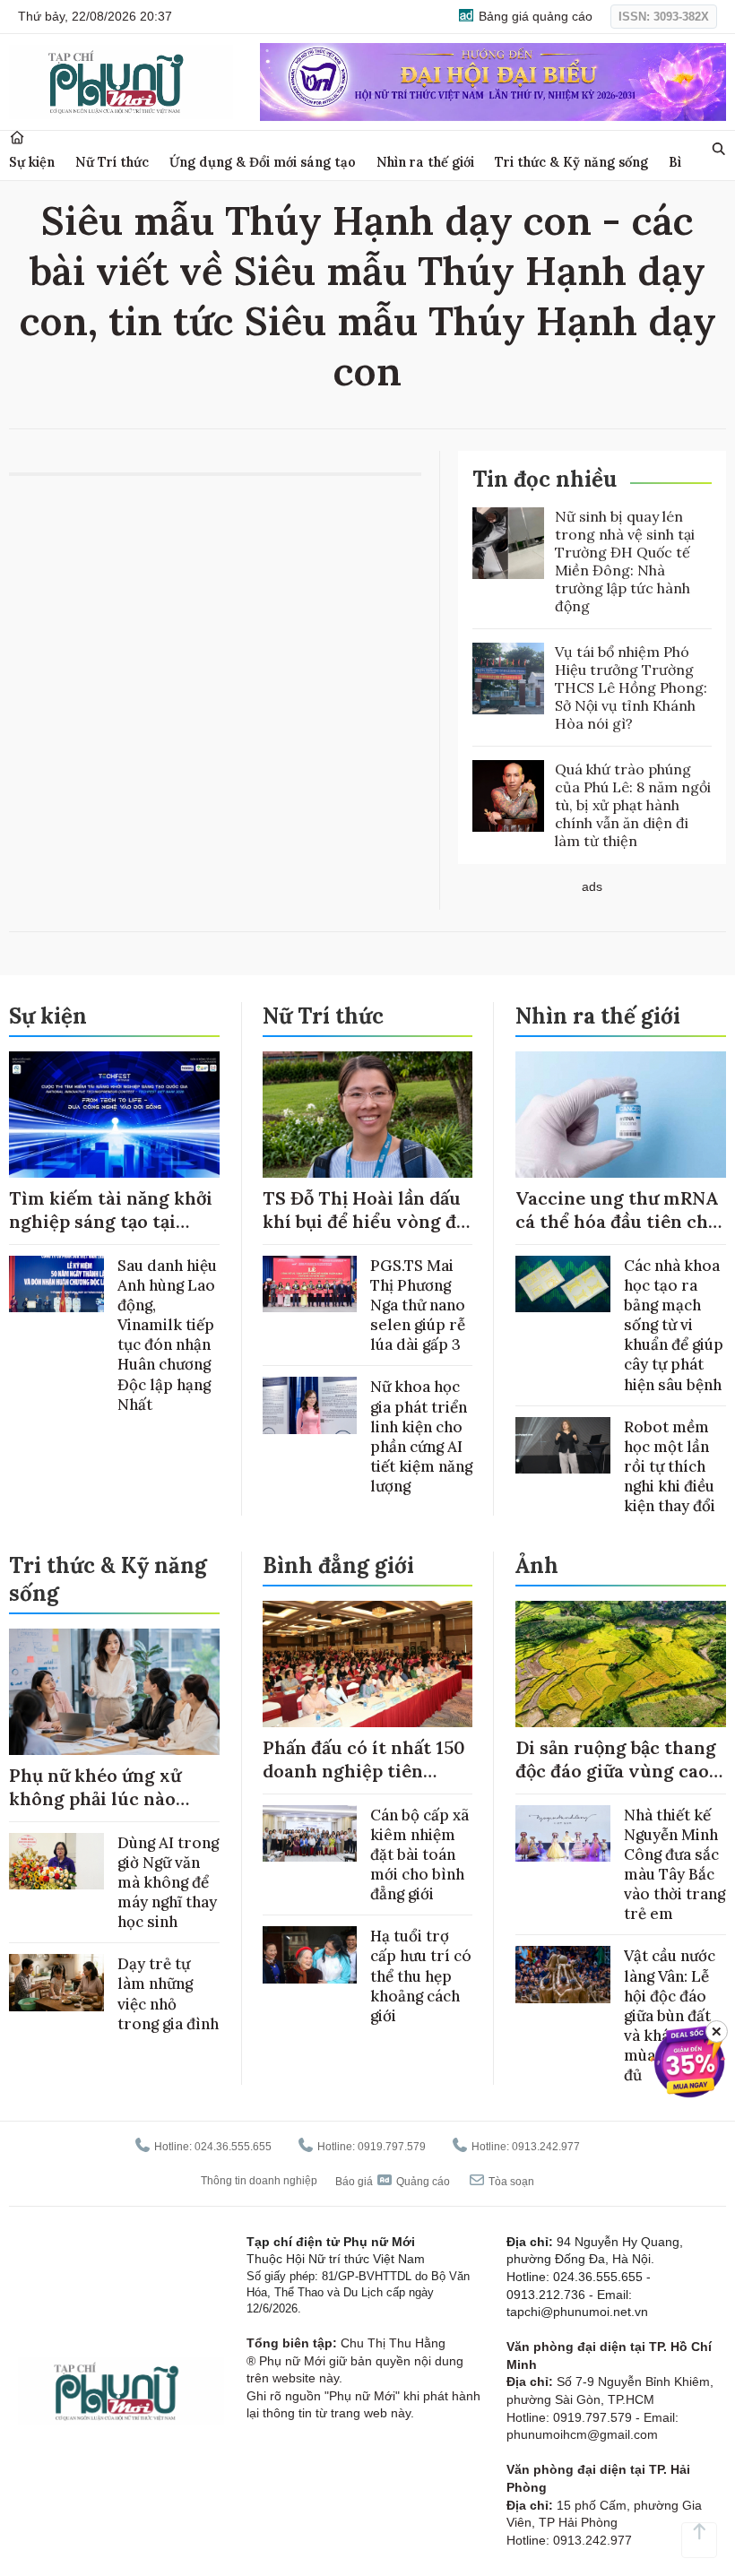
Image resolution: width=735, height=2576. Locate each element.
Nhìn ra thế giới (425, 162)
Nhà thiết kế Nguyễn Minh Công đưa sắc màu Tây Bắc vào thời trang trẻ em (674, 1864)
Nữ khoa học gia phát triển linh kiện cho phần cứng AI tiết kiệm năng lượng (421, 1436)
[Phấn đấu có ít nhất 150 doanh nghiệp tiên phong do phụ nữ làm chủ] (368, 1664)
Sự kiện (32, 162)
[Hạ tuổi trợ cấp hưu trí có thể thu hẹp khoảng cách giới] (310, 1954)
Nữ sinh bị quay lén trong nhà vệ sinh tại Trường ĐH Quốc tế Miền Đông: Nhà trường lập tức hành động (625, 561)
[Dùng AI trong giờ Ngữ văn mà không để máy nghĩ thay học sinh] (56, 1861)
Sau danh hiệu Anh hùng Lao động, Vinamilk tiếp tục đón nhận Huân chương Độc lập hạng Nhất (167, 1335)
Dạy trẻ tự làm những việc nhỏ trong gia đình (168, 1993)
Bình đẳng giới (338, 1565)
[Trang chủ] (17, 138)
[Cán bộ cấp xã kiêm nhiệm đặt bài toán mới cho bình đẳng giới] (310, 1833)
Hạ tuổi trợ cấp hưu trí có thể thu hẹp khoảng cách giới (421, 1975)
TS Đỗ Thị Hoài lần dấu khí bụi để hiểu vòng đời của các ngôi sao (367, 1221)
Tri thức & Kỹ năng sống (571, 162)
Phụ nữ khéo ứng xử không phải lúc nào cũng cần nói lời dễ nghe (95, 1810)
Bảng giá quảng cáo (534, 16)
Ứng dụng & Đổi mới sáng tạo (263, 162)
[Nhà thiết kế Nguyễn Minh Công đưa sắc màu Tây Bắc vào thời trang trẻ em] (563, 1833)
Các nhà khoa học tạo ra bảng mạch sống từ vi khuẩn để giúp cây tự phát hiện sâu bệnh (674, 1325)
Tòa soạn (510, 2182)
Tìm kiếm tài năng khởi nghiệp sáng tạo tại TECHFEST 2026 (111, 1221)
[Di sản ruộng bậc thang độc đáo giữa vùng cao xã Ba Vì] (621, 1664)
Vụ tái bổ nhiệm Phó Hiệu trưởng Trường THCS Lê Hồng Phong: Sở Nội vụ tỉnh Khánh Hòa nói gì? (631, 687)
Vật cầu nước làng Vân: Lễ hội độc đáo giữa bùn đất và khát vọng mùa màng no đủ (672, 2015)
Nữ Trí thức (112, 162)
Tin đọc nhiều (545, 479)
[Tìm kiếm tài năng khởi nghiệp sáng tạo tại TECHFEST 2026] (114, 1115)
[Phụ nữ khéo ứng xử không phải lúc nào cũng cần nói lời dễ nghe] (114, 1692)
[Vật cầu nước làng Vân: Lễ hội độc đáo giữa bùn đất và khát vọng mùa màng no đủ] (563, 1974)
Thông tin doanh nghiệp (259, 2181)
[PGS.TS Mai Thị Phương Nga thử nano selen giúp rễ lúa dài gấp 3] (310, 1284)
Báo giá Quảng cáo (393, 2182)
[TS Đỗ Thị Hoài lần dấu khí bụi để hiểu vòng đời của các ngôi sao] (368, 1115)
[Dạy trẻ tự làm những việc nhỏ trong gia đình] (56, 1982)
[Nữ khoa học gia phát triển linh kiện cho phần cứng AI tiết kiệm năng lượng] (310, 1405)
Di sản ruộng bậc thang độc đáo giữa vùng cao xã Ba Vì (616, 1771)
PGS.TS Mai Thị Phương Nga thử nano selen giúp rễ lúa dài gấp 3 (418, 1305)
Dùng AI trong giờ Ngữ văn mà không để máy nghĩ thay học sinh (168, 1882)
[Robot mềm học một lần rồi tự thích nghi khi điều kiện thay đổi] (563, 1445)
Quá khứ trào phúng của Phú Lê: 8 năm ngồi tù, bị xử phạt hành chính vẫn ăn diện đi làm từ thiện (633, 805)
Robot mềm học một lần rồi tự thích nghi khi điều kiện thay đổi (670, 1466)
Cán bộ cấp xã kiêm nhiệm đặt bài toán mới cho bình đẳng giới (419, 1854)
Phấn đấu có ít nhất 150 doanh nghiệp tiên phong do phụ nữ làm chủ (364, 1782)
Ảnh (537, 1565)
